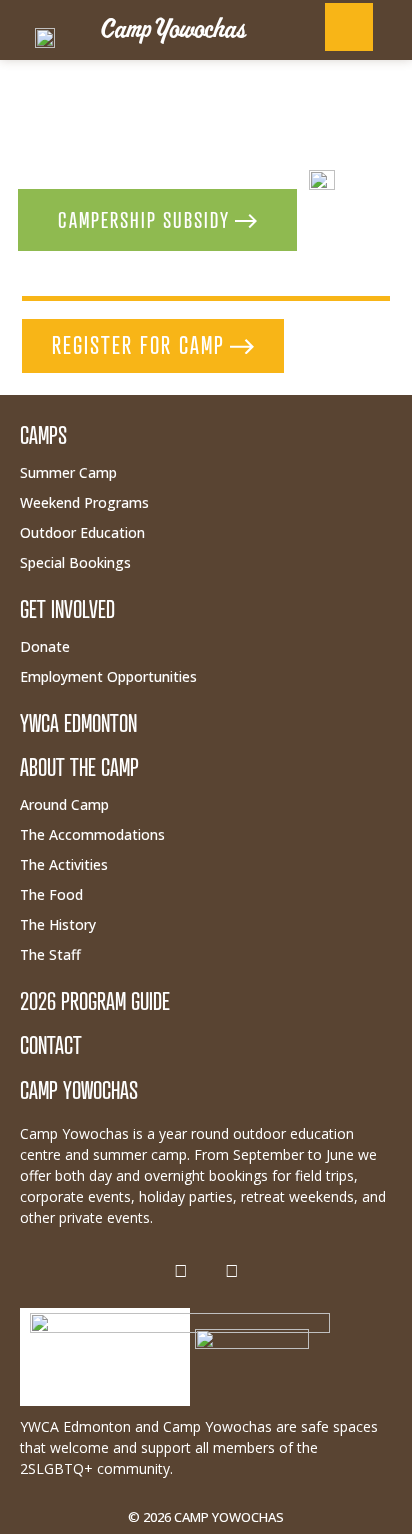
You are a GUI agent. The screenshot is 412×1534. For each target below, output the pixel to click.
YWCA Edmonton (78, 723)
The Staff (50, 954)
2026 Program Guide (95, 1001)
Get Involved (67, 609)
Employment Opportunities (108, 676)
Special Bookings (75, 562)
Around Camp (64, 804)
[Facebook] (181, 1270)
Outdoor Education (82, 532)
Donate (45, 646)
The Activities (64, 864)
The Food (51, 894)
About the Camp (79, 767)
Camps (43, 435)
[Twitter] (232, 1270)
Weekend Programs (84, 502)
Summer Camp (68, 472)
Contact (51, 1045)
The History (58, 924)
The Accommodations (92, 834)
